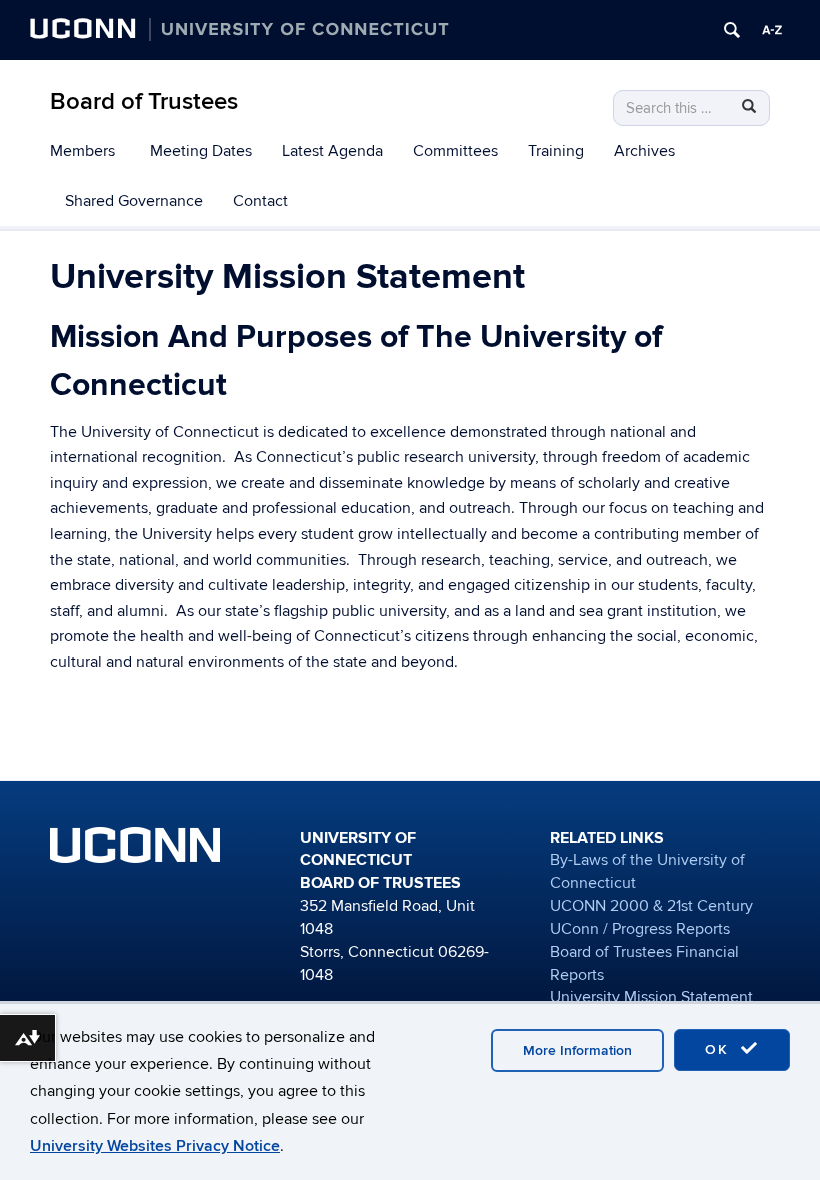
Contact (260, 201)
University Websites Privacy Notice (155, 1146)
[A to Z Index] (772, 30)
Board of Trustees (144, 101)
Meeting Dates (201, 151)
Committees (455, 151)
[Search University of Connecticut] (732, 30)
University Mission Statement (651, 997)
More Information (577, 1050)
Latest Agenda (332, 151)
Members (82, 151)
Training (556, 151)
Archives (644, 151)
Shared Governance (134, 201)
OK (720, 1049)
